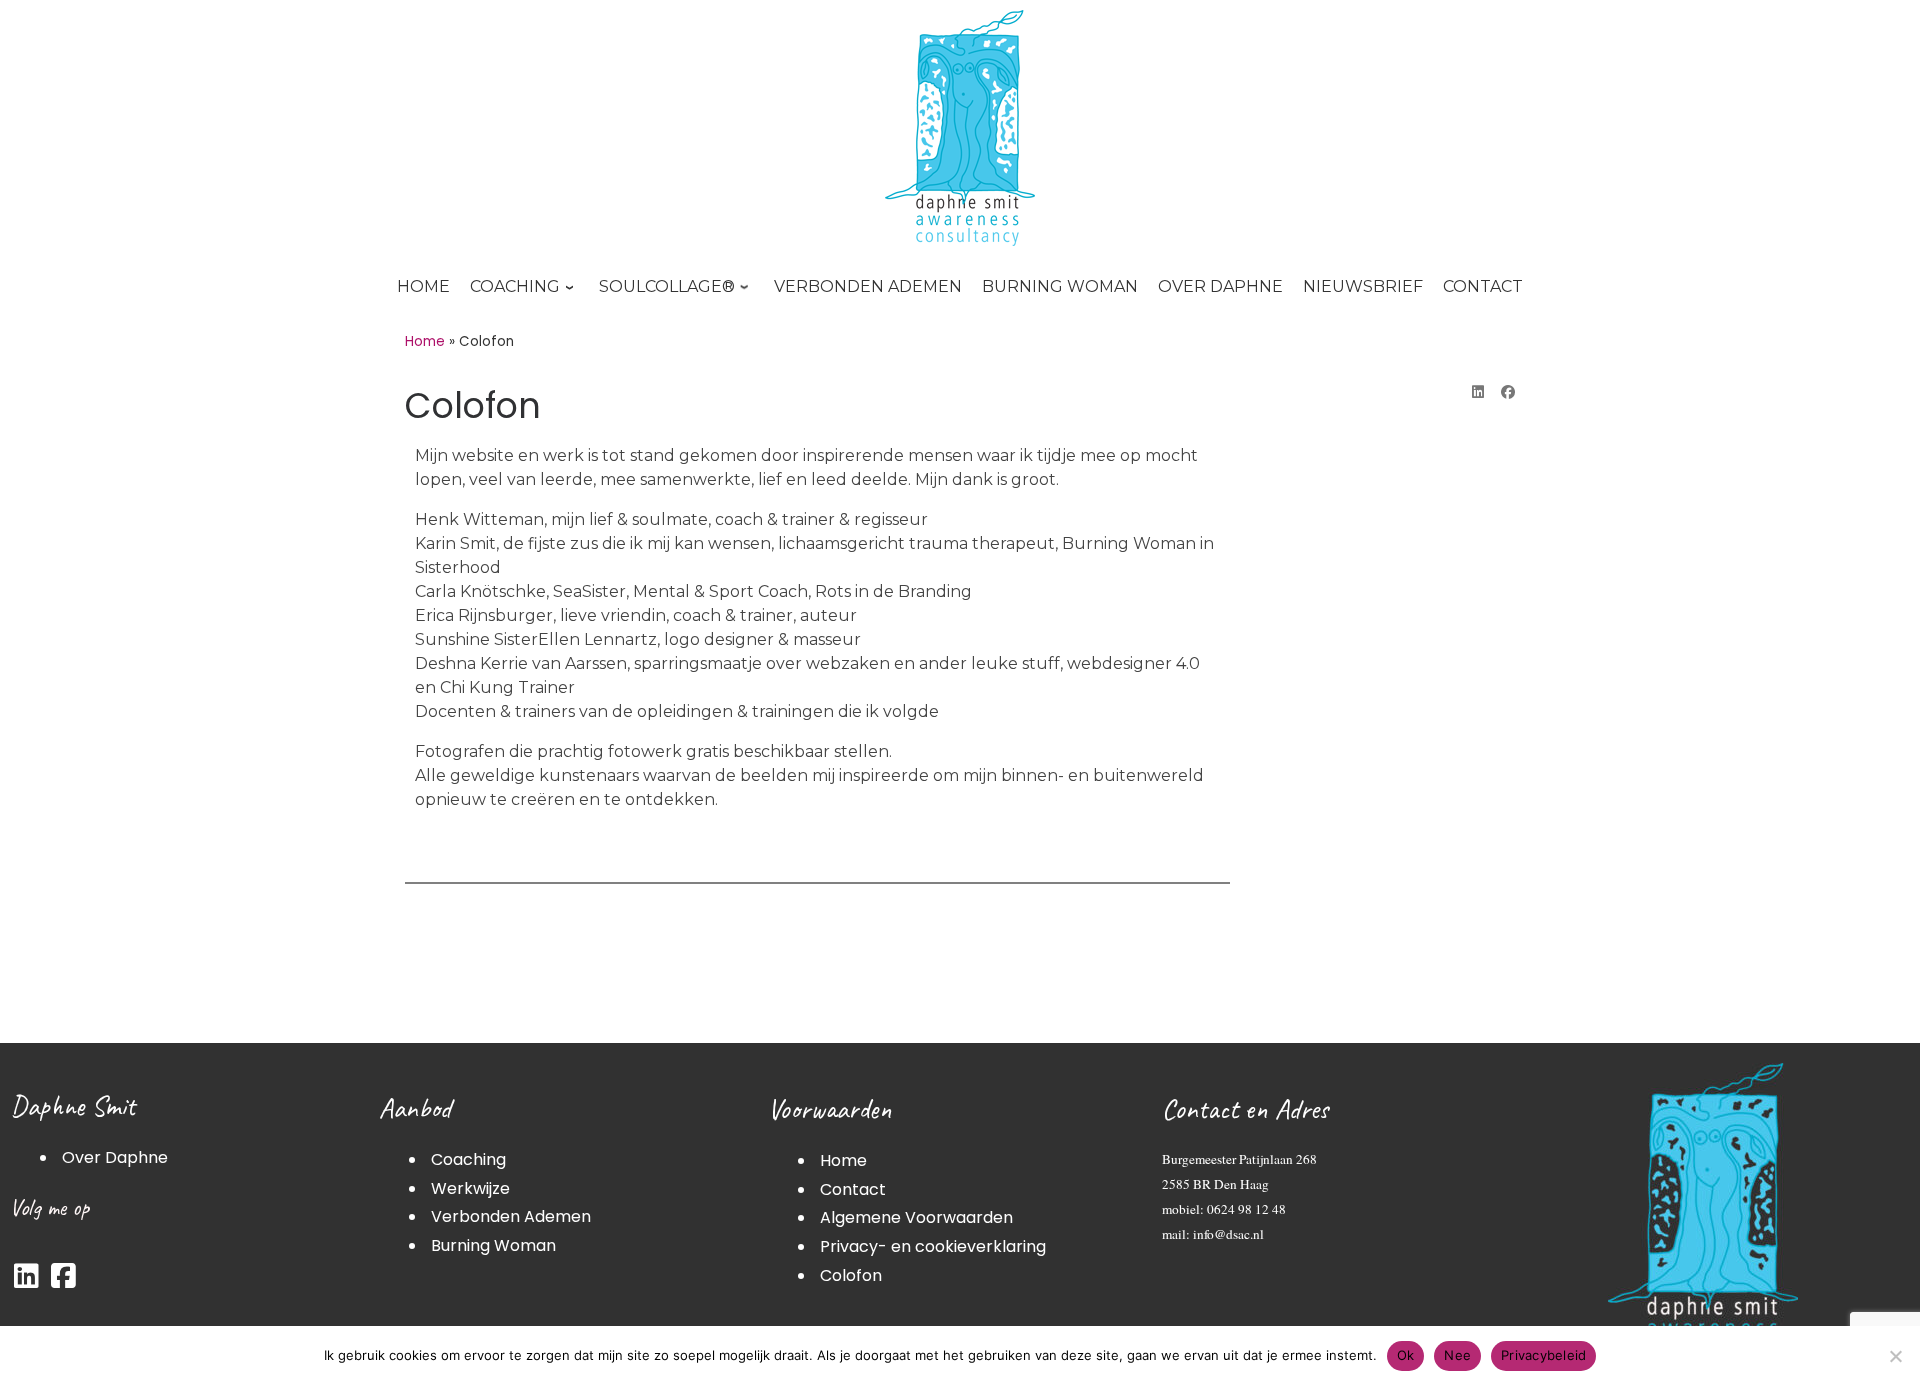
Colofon (851, 1275)
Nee (1457, 1355)
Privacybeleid (1543, 1355)
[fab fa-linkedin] (26, 1280)
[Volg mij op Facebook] (1508, 393)
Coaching (468, 1159)
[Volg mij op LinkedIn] (1478, 393)
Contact (853, 1189)
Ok (1406, 1355)
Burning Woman (493, 1245)
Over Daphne (115, 1157)
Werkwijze (470, 1188)
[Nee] (1895, 1356)
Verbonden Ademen (511, 1216)
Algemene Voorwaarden (916, 1217)
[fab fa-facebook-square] (63, 1280)
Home (425, 341)
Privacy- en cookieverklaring (933, 1246)
